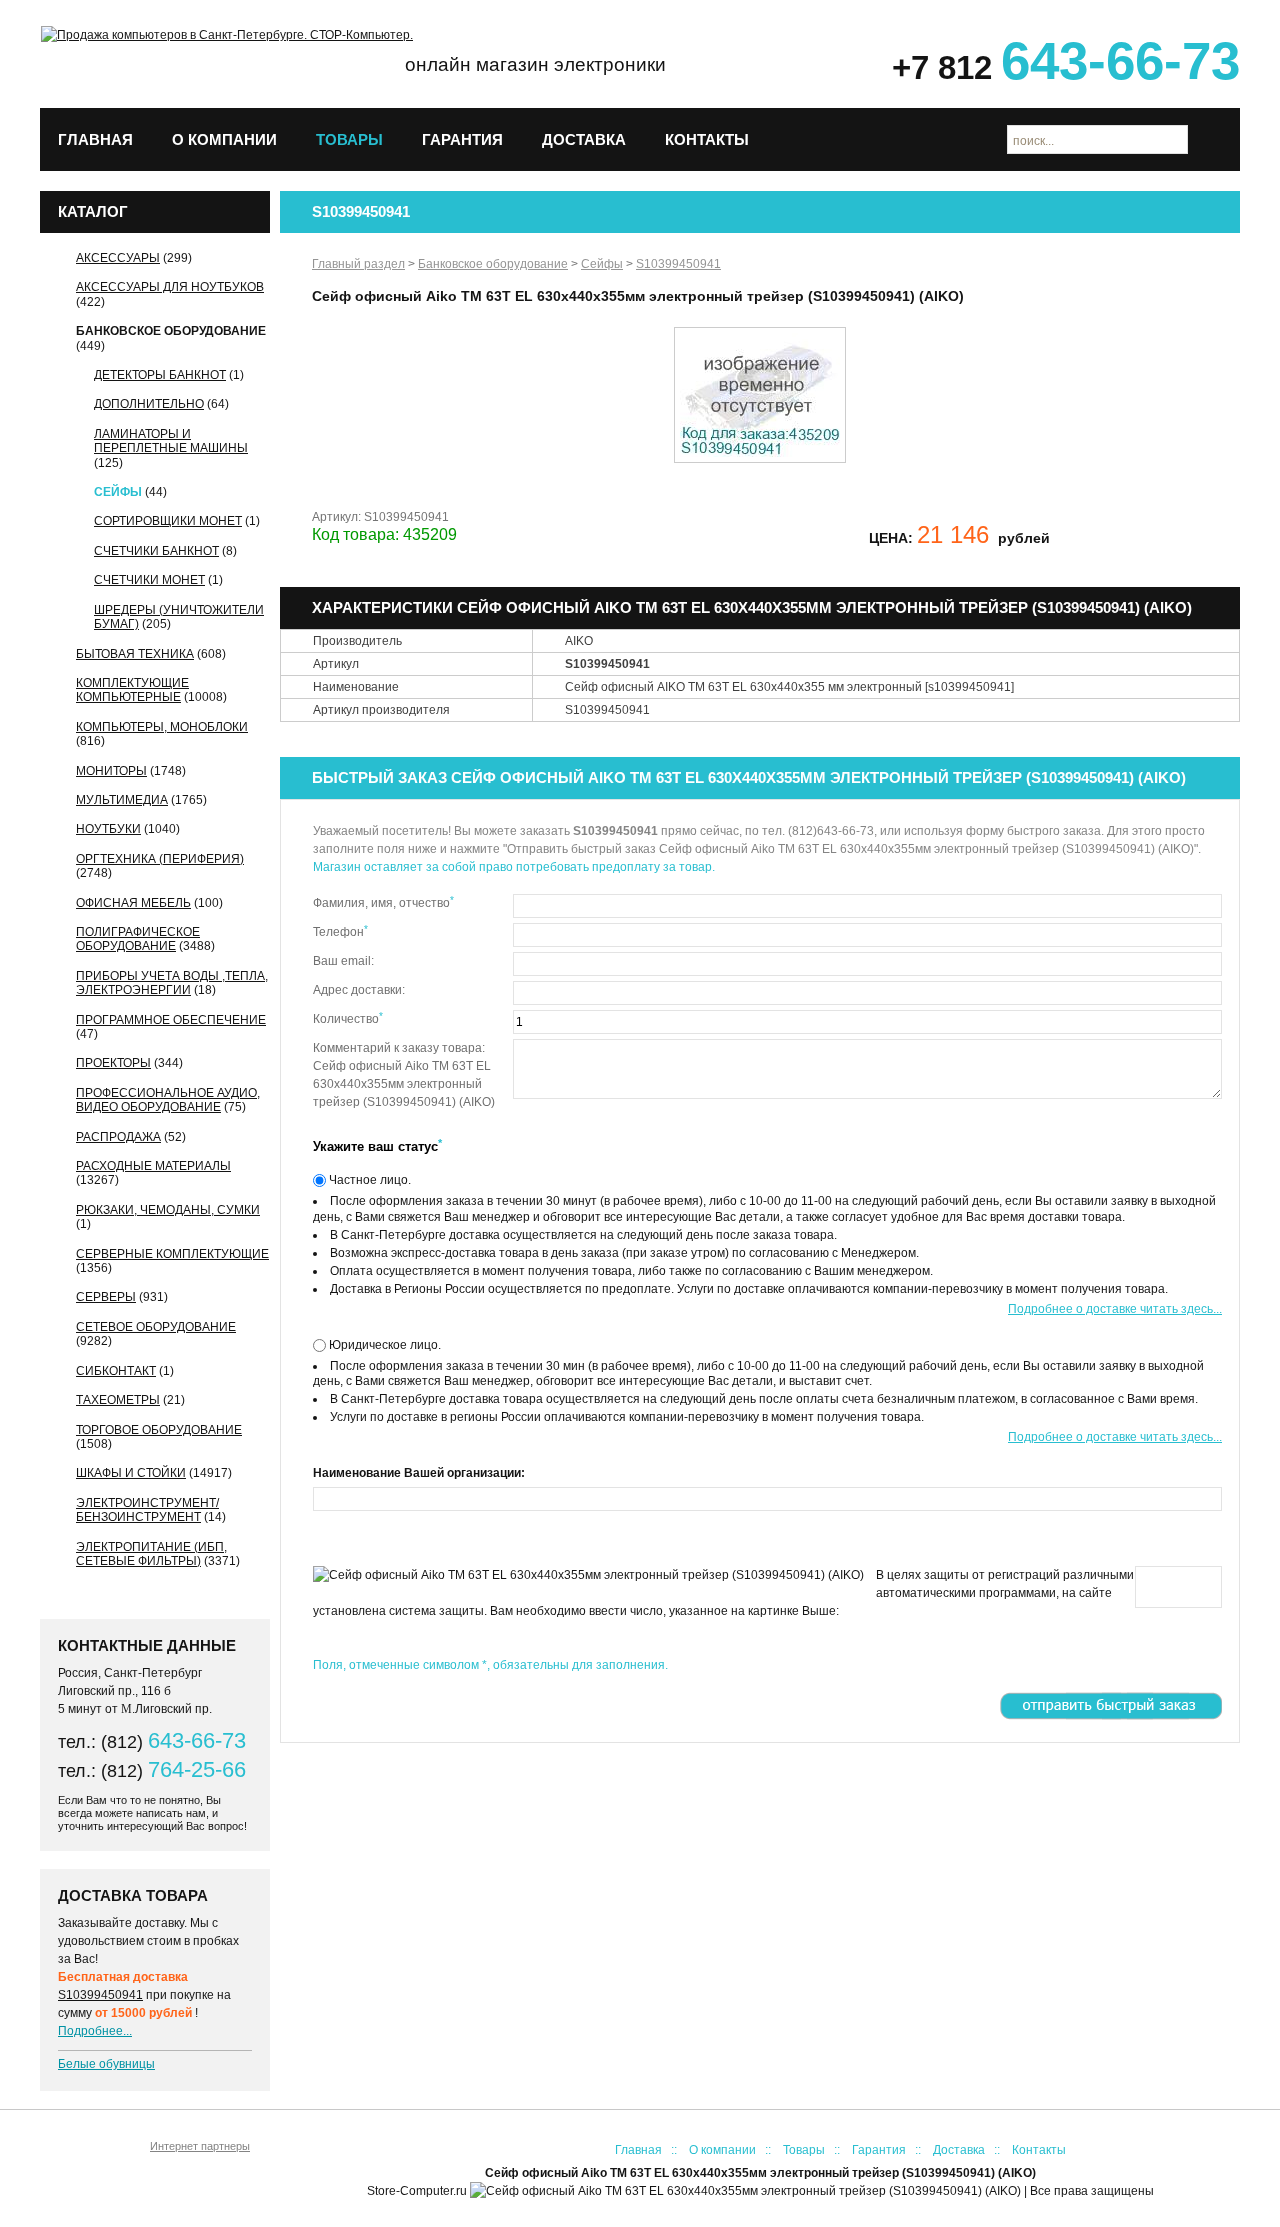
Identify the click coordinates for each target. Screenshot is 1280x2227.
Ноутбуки (108, 829)
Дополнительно (149, 404)
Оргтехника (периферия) (160, 859)
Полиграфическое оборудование (138, 939)
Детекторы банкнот (160, 375)
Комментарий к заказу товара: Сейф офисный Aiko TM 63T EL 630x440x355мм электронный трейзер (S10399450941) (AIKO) (404, 1075)
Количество (348, 1018)
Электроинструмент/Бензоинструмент (147, 1510)
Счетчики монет (149, 580)
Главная (95, 139)
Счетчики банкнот (156, 551)
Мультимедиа (122, 800)
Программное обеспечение (171, 1020)
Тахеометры (118, 1400)
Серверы (106, 1297)
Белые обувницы (106, 2064)
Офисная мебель (133, 903)
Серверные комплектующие (172, 1254)
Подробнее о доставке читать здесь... (1115, 1309)
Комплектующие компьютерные (132, 690)
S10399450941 (100, 1995)
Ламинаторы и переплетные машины (171, 441)
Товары (349, 139)
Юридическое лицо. (383, 1345)
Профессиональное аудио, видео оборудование (168, 1100)
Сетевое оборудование (156, 1327)
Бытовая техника (135, 654)
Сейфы (118, 492)
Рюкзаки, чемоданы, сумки (168, 1210)
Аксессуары (118, 258)
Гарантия (462, 139)
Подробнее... (95, 2031)
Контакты (707, 139)
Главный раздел (358, 264)
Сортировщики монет (168, 521)
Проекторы (113, 1063)
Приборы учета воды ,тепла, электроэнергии (172, 983)
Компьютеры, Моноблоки (162, 727)
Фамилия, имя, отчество (383, 902)
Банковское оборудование (171, 331)
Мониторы (111, 771)
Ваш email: (343, 961)
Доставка (584, 139)
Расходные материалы (153, 1166)
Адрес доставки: (359, 990)
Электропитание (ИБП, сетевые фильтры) (151, 1554)
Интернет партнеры (200, 2146)
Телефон (340, 931)
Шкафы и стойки (131, 1473)
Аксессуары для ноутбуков (170, 287)
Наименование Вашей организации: (419, 1473)
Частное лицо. (368, 1180)
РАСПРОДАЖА (118, 1137)
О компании (224, 139)
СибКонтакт (116, 1371)
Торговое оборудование (159, 1430)
